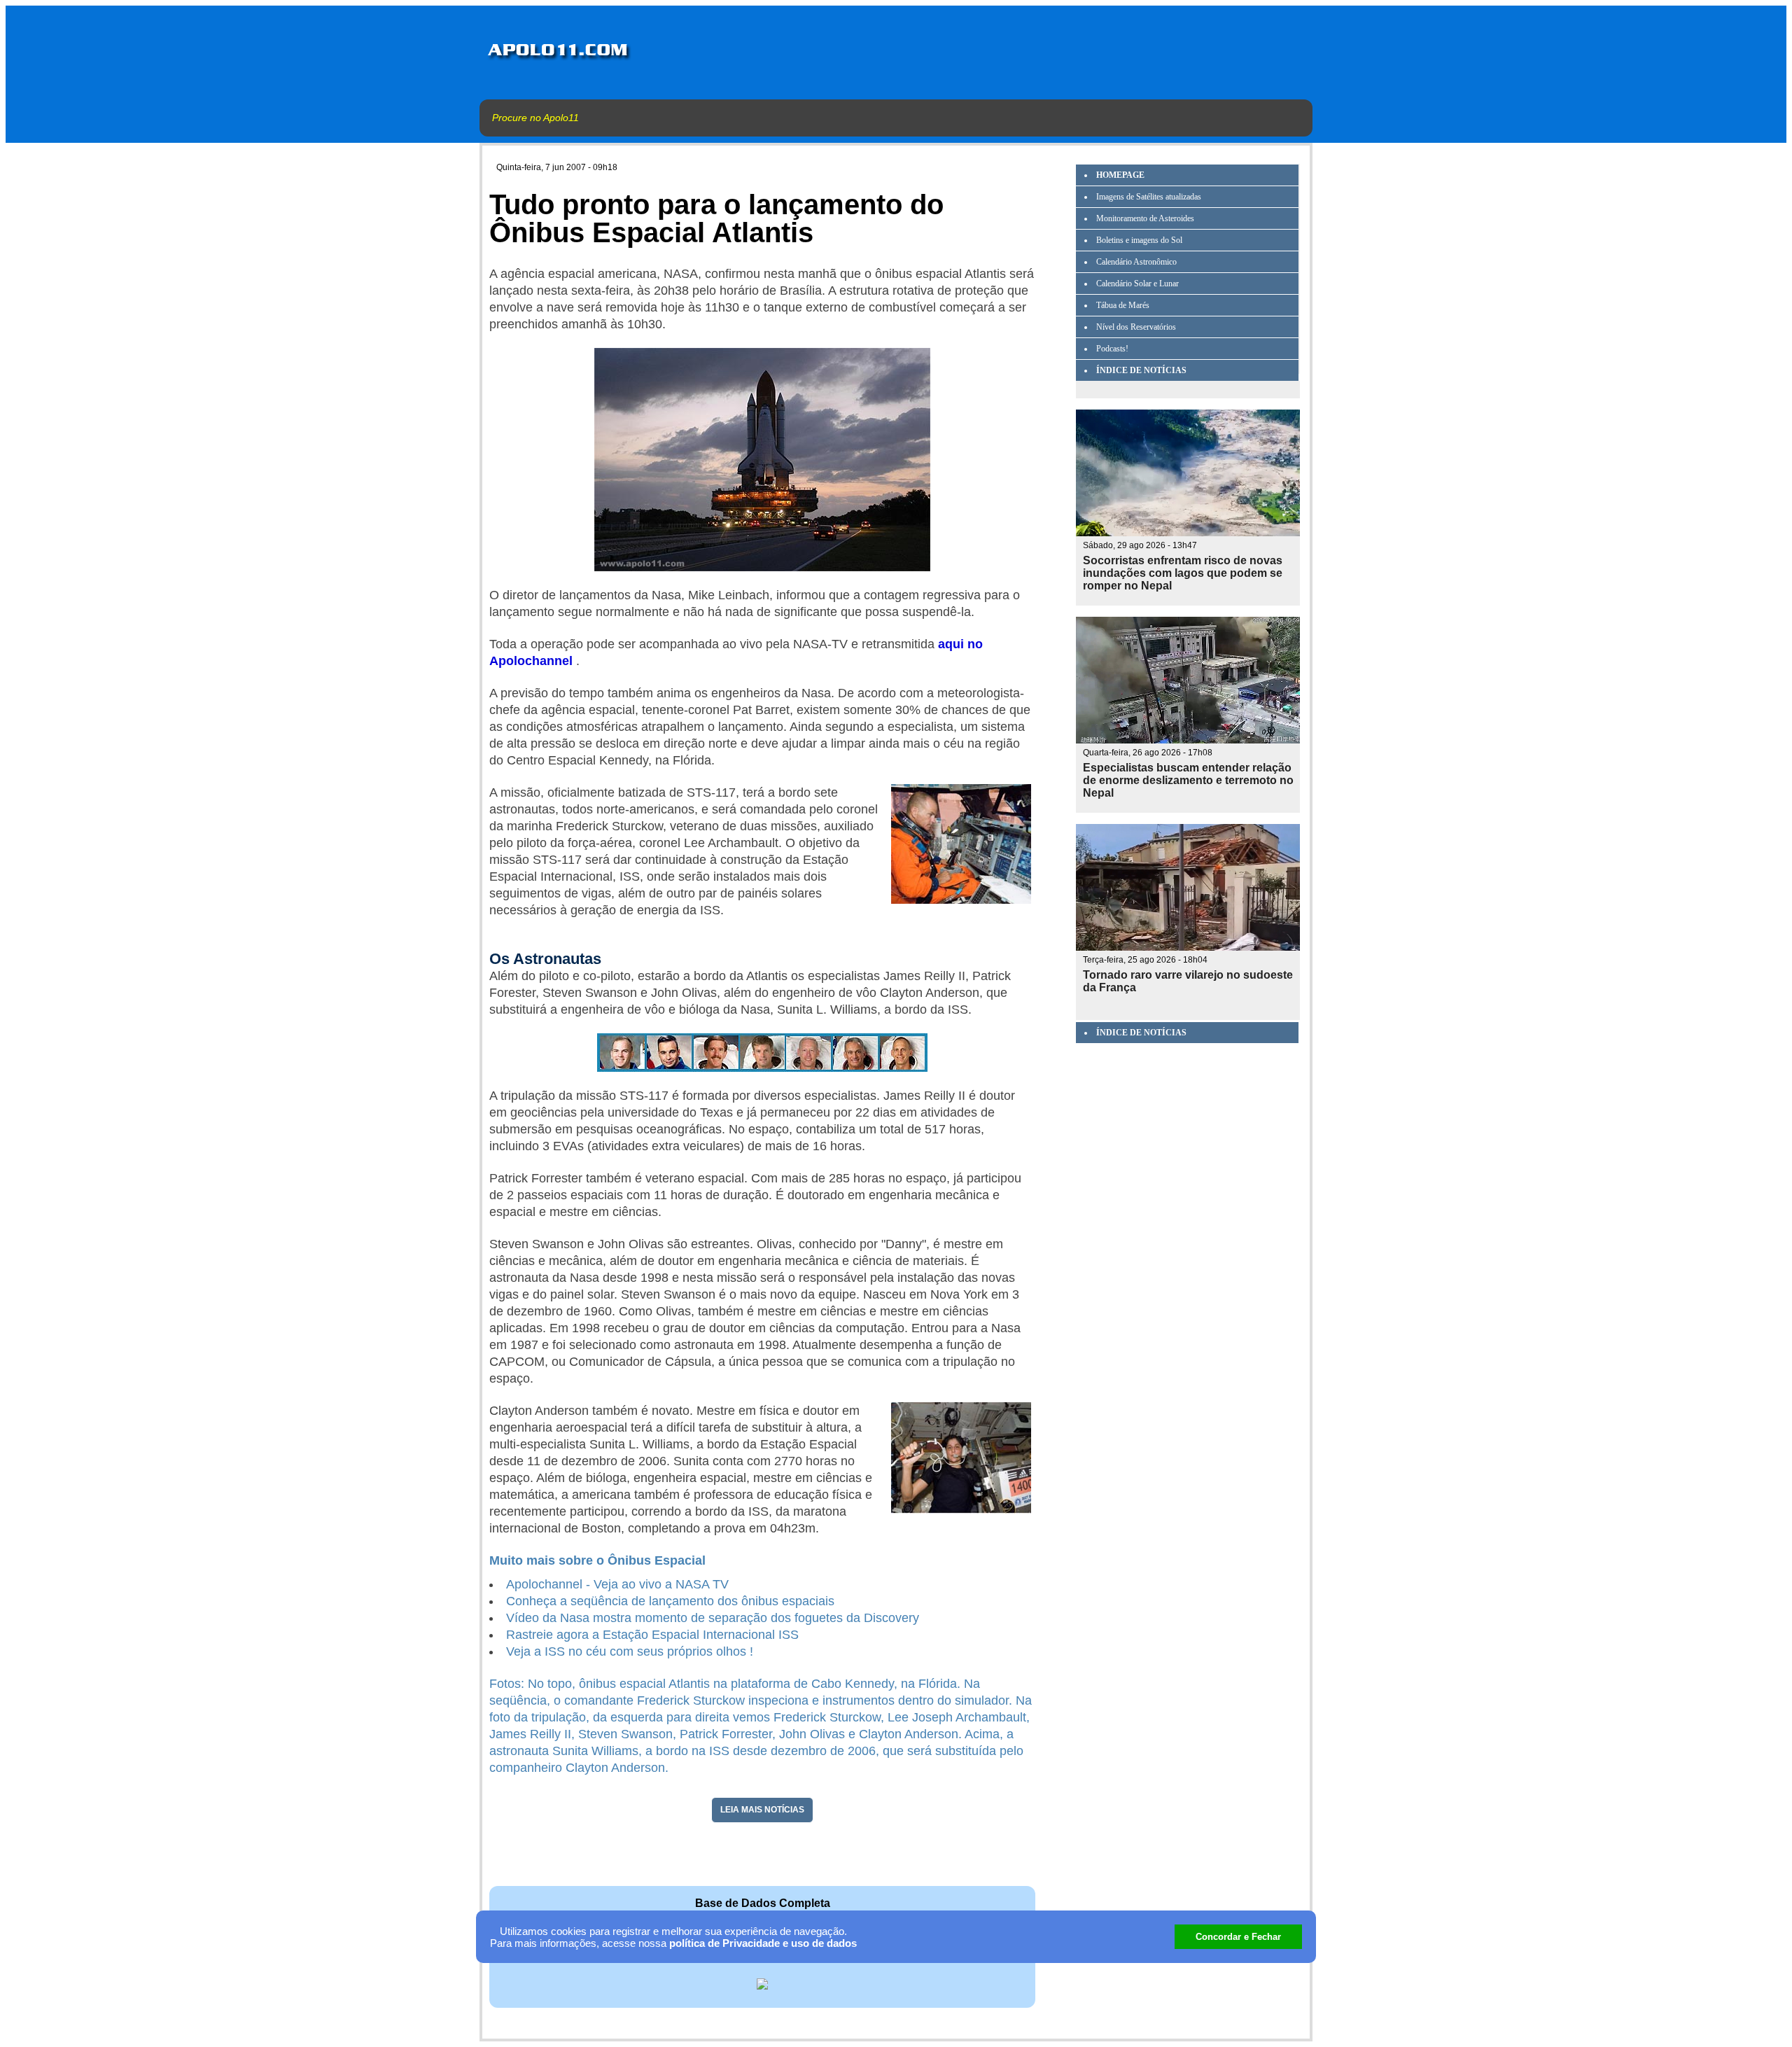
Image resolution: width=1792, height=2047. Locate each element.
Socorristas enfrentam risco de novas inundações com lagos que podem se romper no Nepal (1183, 573)
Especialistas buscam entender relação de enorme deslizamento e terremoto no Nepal (1188, 780)
